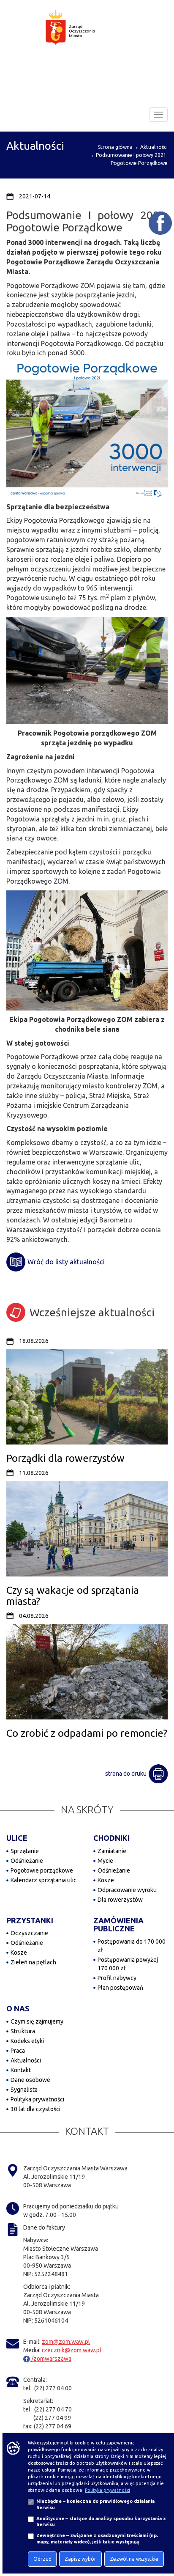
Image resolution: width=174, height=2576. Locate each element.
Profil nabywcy (117, 1978)
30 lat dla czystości (35, 2109)
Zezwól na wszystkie (134, 2559)
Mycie (105, 1861)
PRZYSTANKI (30, 1920)
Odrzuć (42, 2559)
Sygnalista (24, 2090)
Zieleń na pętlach (33, 1962)
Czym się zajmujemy (37, 2021)
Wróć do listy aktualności (66, 1262)
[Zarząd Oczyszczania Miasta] (87, 36)
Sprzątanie (25, 1851)
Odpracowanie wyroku (127, 1890)
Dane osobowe (30, 2080)
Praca (18, 2051)
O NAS (18, 2008)
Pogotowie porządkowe (42, 1870)
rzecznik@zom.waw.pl (72, 2350)
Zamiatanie (112, 1851)
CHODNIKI (111, 1838)
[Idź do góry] (162, 2543)
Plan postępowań (120, 1988)
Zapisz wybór (80, 2559)
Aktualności (154, 147)
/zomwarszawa (51, 2359)
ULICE (17, 1838)
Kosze (106, 1880)
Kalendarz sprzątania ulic (43, 1880)
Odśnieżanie (27, 1861)
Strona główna (115, 147)
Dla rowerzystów (120, 1900)
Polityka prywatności (37, 2099)
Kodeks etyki (27, 2041)
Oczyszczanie (29, 1933)
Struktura (23, 2031)
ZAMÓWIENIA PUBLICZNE (118, 1925)
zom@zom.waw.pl (66, 2342)
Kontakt (21, 2070)
